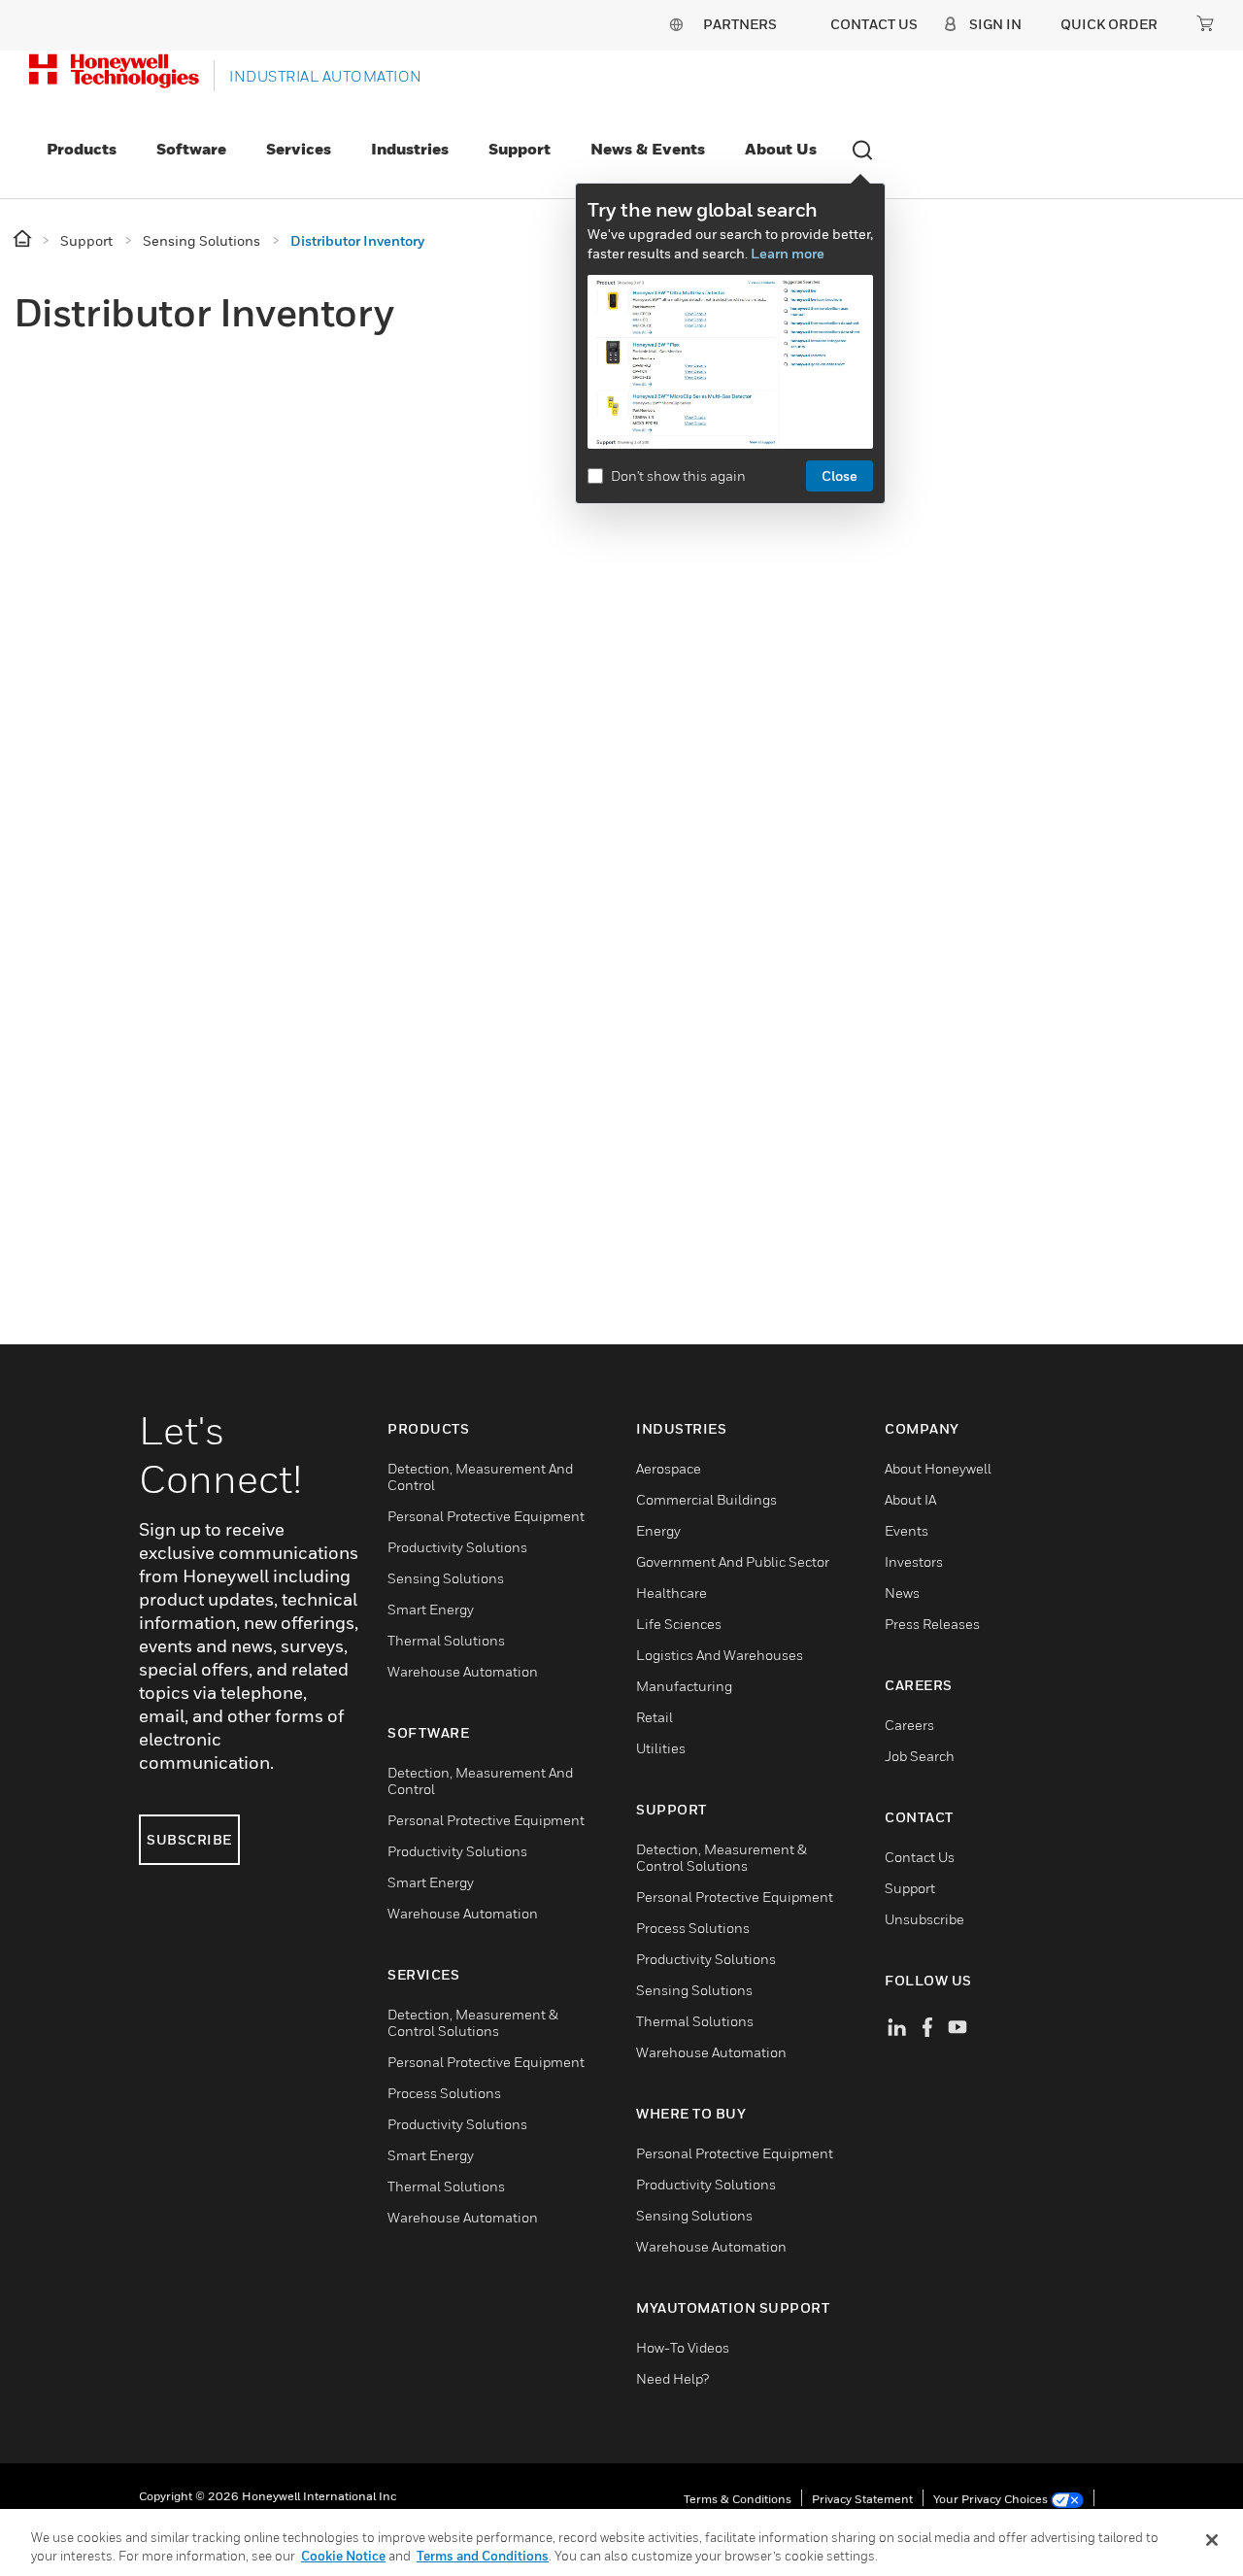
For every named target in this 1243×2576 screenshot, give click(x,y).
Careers (909, 1725)
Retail (655, 1717)
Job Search (920, 1756)
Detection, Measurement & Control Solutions (473, 2022)
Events (907, 1530)
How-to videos (683, 2347)
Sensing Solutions (446, 1578)
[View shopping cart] (1205, 23)
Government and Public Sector (733, 1561)
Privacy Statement (862, 2499)
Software (191, 149)
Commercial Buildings (706, 1499)
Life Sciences (679, 1624)
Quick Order (1109, 24)
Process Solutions (444, 2093)
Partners (740, 24)
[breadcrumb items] (24, 239)
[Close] (1212, 2540)
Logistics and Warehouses (720, 1655)
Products (82, 149)
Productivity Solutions (457, 1547)
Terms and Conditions (483, 2556)
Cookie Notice (343, 2556)
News (902, 1593)
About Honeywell (938, 1468)
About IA (910, 1499)
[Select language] (676, 24)
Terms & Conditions (738, 2499)
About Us (781, 149)
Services (299, 149)
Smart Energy (431, 1609)
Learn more (788, 253)
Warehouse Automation (463, 1671)
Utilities (661, 1748)
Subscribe (189, 1839)
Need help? (672, 2378)
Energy (658, 1530)
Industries (410, 149)
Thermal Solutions (446, 1640)
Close (840, 475)
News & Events (648, 149)
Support (520, 149)
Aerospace (669, 1468)
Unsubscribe (924, 1919)
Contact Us (920, 1857)
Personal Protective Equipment (486, 1516)
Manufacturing (684, 1686)
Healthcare (672, 1593)
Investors (914, 1561)
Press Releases (932, 1624)
